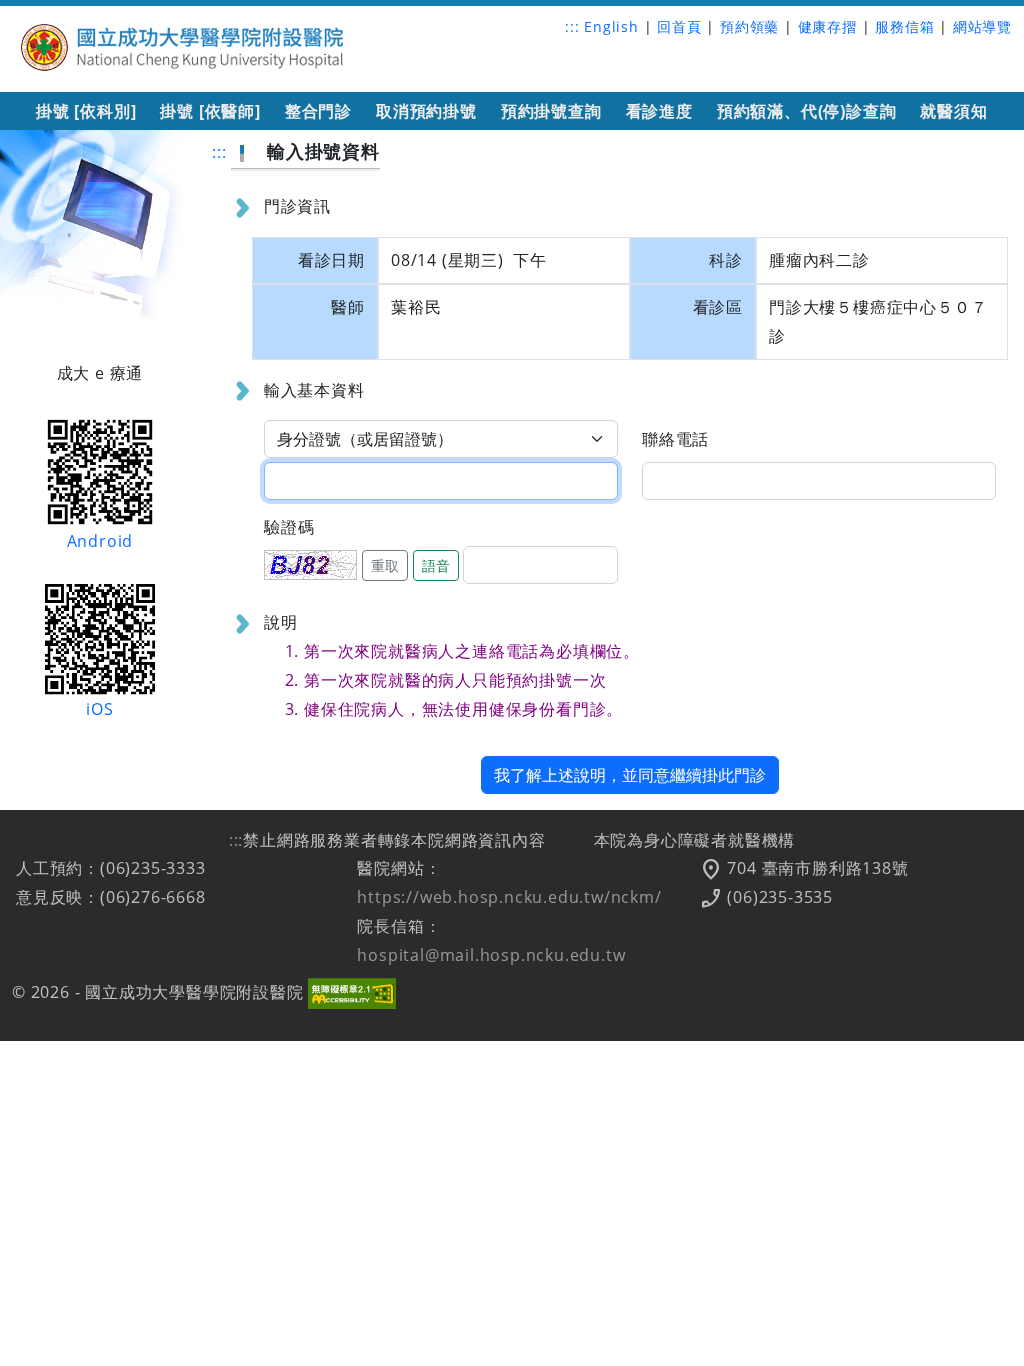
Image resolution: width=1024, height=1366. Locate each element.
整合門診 (318, 111)
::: (572, 26)
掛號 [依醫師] (210, 111)
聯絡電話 (675, 439)
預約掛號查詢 (551, 111)
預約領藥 (749, 26)
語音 (436, 565)
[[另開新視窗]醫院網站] (183, 44)
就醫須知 (953, 111)
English (611, 26)
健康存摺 (827, 26)
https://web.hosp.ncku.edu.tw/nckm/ (509, 897)
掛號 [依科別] (86, 111)
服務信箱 (904, 26)
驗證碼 (289, 527)
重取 (385, 565)
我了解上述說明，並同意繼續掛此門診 (630, 775)
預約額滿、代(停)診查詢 (807, 111)
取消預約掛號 (426, 111)
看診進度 (659, 111)
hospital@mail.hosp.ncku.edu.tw (491, 955)
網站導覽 (982, 26)
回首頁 (679, 26)
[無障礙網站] (352, 992)
